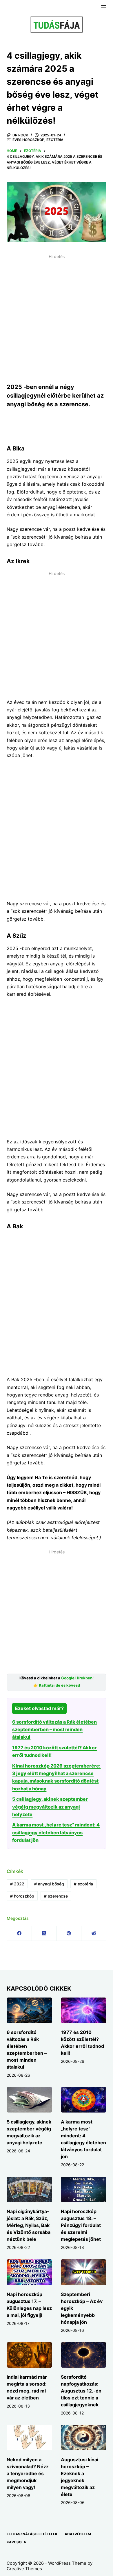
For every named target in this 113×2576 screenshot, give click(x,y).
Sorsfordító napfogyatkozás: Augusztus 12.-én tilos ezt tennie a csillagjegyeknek (81, 2391)
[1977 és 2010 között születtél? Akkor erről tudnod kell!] (84, 2010)
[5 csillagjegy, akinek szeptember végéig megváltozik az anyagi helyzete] (29, 2100)
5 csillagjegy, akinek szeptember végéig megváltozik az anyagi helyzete (50, 1807)
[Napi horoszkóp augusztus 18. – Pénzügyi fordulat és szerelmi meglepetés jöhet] (84, 2189)
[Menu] (104, 7)
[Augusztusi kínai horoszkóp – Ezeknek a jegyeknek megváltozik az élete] (84, 2438)
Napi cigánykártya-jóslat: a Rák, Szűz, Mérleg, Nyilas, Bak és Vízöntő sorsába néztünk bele (29, 2225)
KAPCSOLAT (17, 2542)
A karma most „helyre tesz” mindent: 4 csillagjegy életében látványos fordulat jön (56, 1832)
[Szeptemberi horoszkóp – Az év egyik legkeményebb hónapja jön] (84, 2272)
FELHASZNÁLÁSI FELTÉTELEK (32, 2534)
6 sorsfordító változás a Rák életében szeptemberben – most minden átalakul (54, 1730)
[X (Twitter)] (44, 1934)
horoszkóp (22, 1896)
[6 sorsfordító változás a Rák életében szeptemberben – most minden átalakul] (29, 2010)
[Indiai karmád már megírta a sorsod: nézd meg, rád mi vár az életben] (29, 2355)
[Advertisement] (57, 318)
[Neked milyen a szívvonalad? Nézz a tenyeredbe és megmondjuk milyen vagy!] (29, 2438)
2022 (17, 1884)
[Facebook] (19, 1934)
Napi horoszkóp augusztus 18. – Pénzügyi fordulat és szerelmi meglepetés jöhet (81, 2225)
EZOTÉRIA (55, 140)
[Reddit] (94, 1934)
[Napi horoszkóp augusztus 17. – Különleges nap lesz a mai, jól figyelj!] (29, 2272)
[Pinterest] (69, 1934)
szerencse (56, 1896)
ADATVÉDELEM (78, 2534)
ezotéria (83, 1884)
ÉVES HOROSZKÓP (28, 140)
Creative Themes (24, 2569)
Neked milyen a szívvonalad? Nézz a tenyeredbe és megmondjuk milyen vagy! (28, 2473)
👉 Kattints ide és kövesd (57, 1685)
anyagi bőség (49, 1884)
